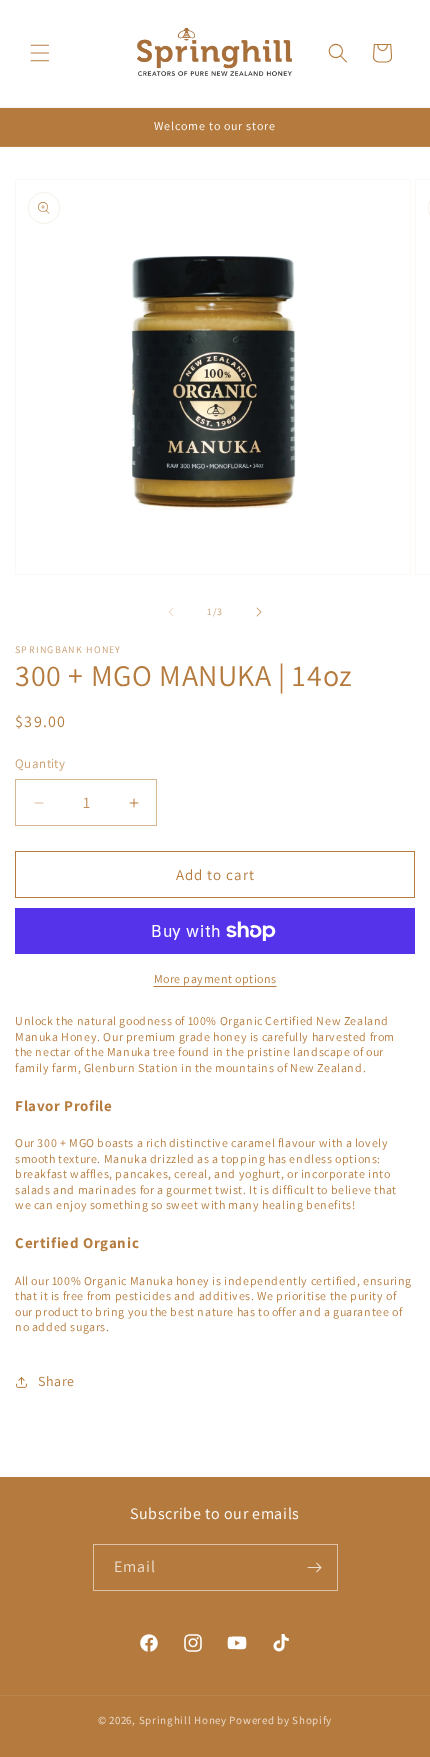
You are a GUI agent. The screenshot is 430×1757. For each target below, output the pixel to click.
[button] (40, 53)
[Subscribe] (315, 1567)
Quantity (40, 763)
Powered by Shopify (280, 1720)
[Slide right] (259, 612)
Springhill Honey (183, 1720)
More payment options (215, 978)
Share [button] (56, 1381)
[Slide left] (171, 612)
